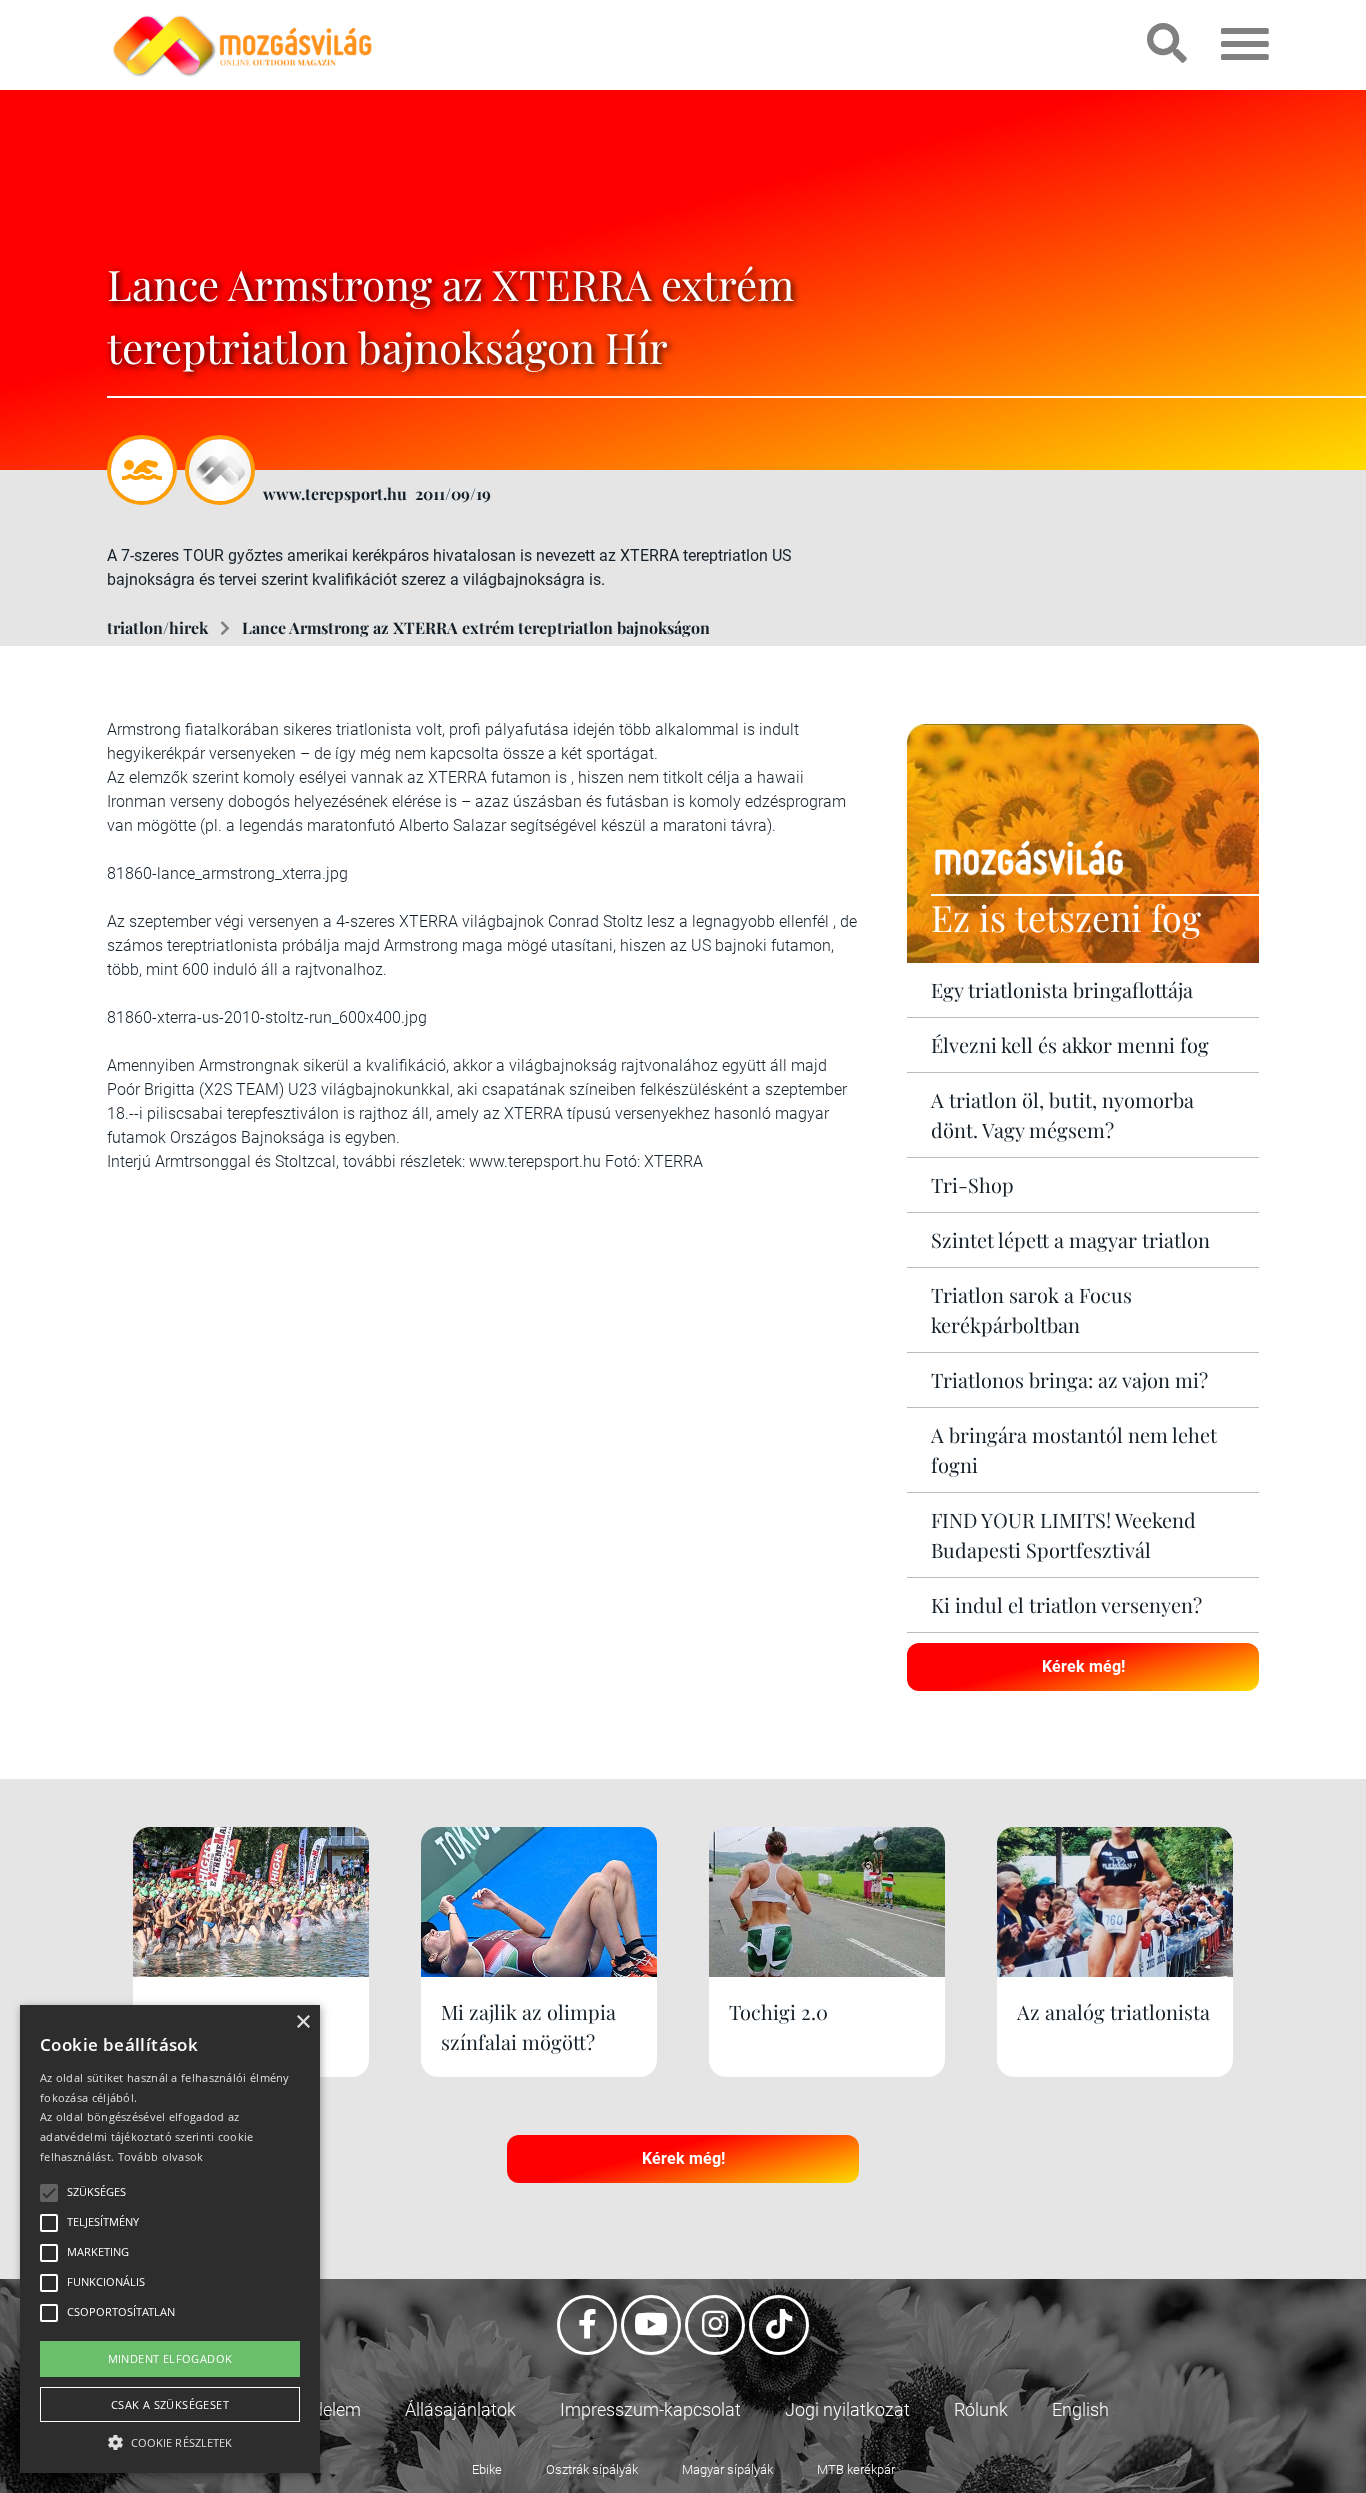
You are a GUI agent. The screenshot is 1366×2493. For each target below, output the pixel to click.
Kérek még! (1083, 1666)
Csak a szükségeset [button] (170, 2404)
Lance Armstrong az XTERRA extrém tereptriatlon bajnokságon (476, 627)
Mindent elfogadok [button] (170, 2358)
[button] (170, 2439)
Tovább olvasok (161, 2156)
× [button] (302, 2022)
